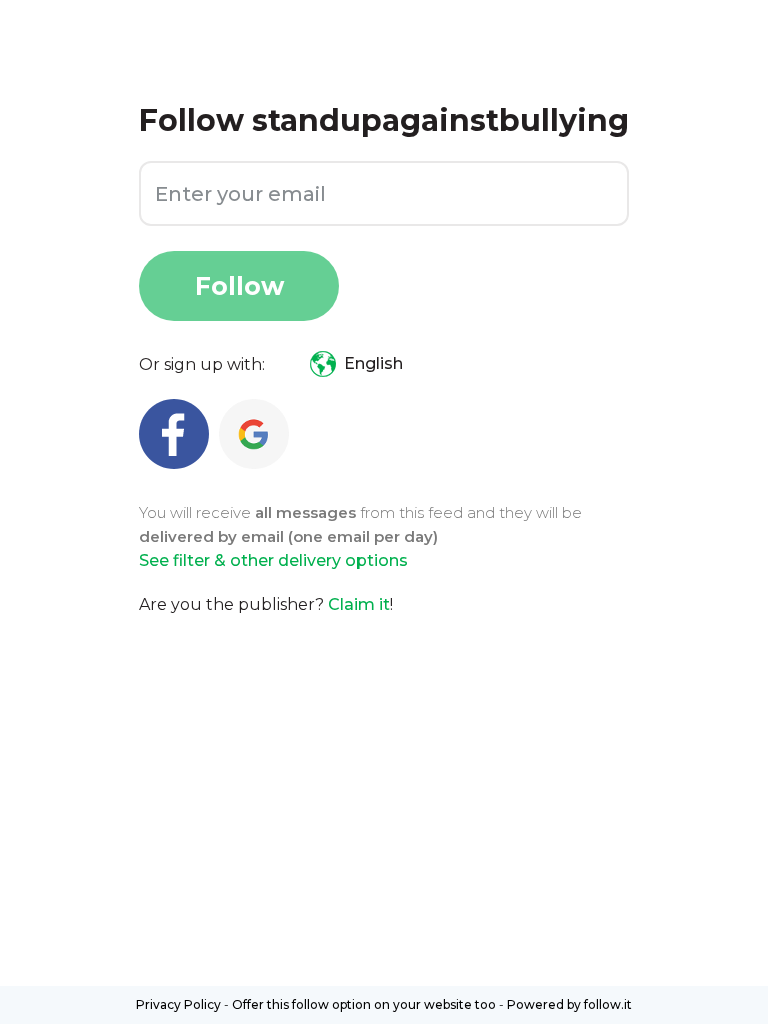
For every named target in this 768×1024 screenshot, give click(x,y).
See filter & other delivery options (273, 560)
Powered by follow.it (569, 1004)
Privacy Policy (178, 1004)
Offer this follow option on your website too (364, 1004)
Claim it (359, 604)
